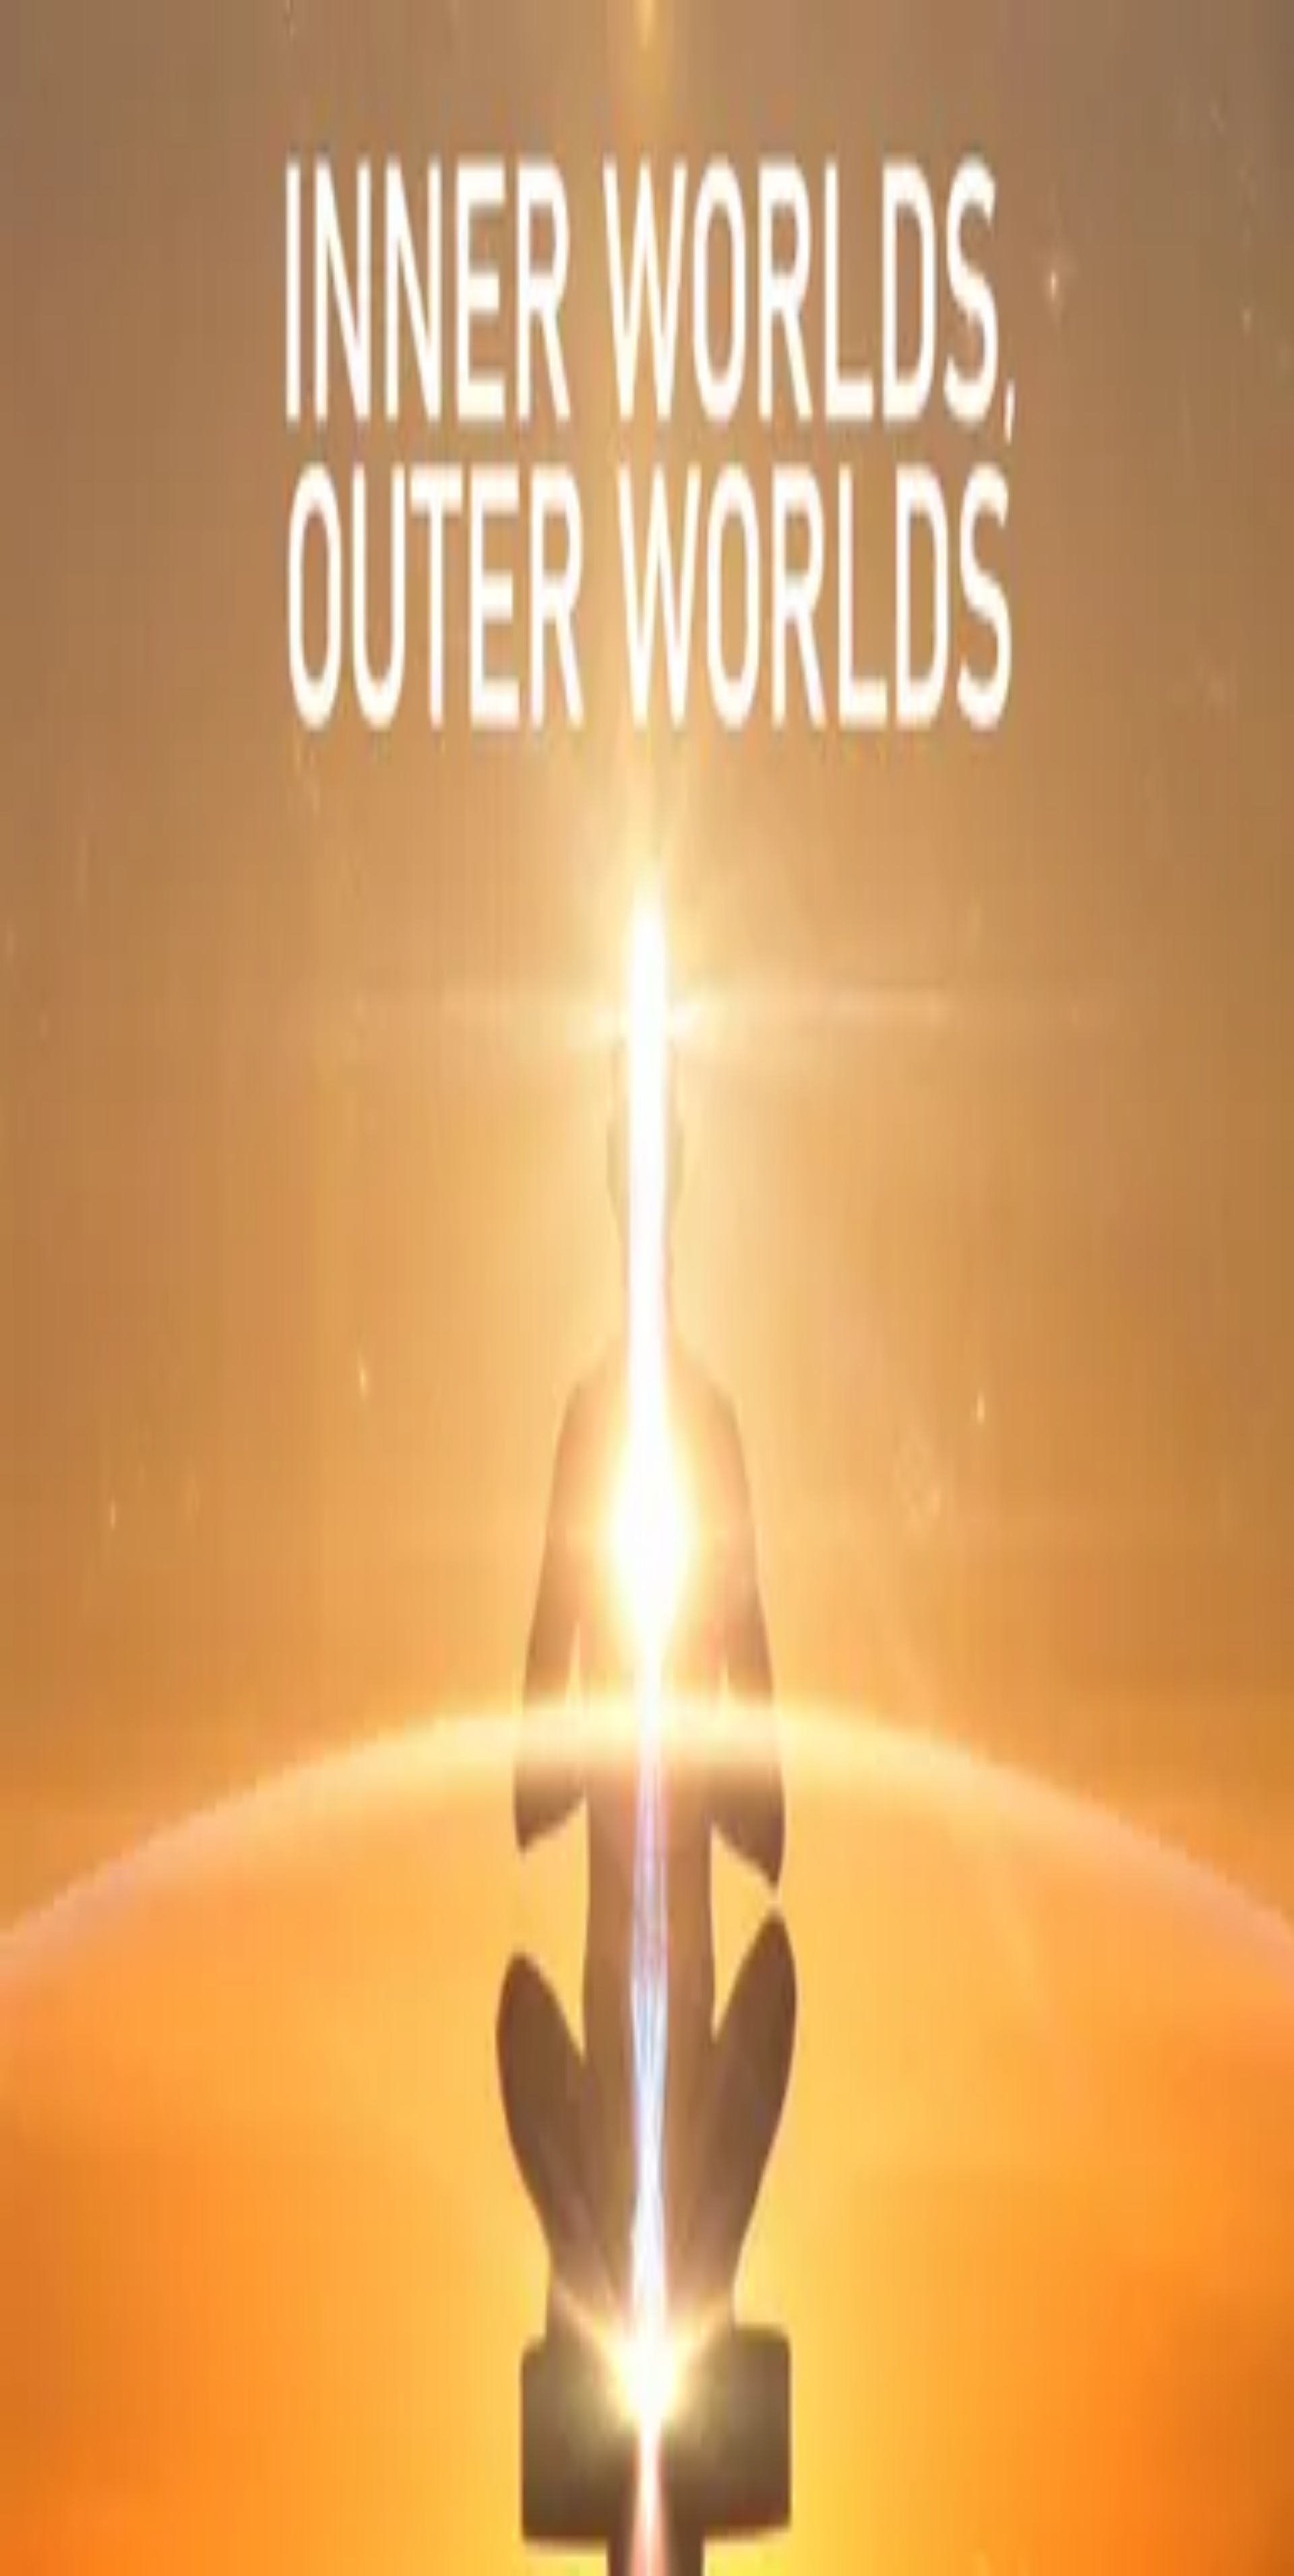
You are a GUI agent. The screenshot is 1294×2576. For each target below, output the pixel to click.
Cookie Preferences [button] (74, 2006)
